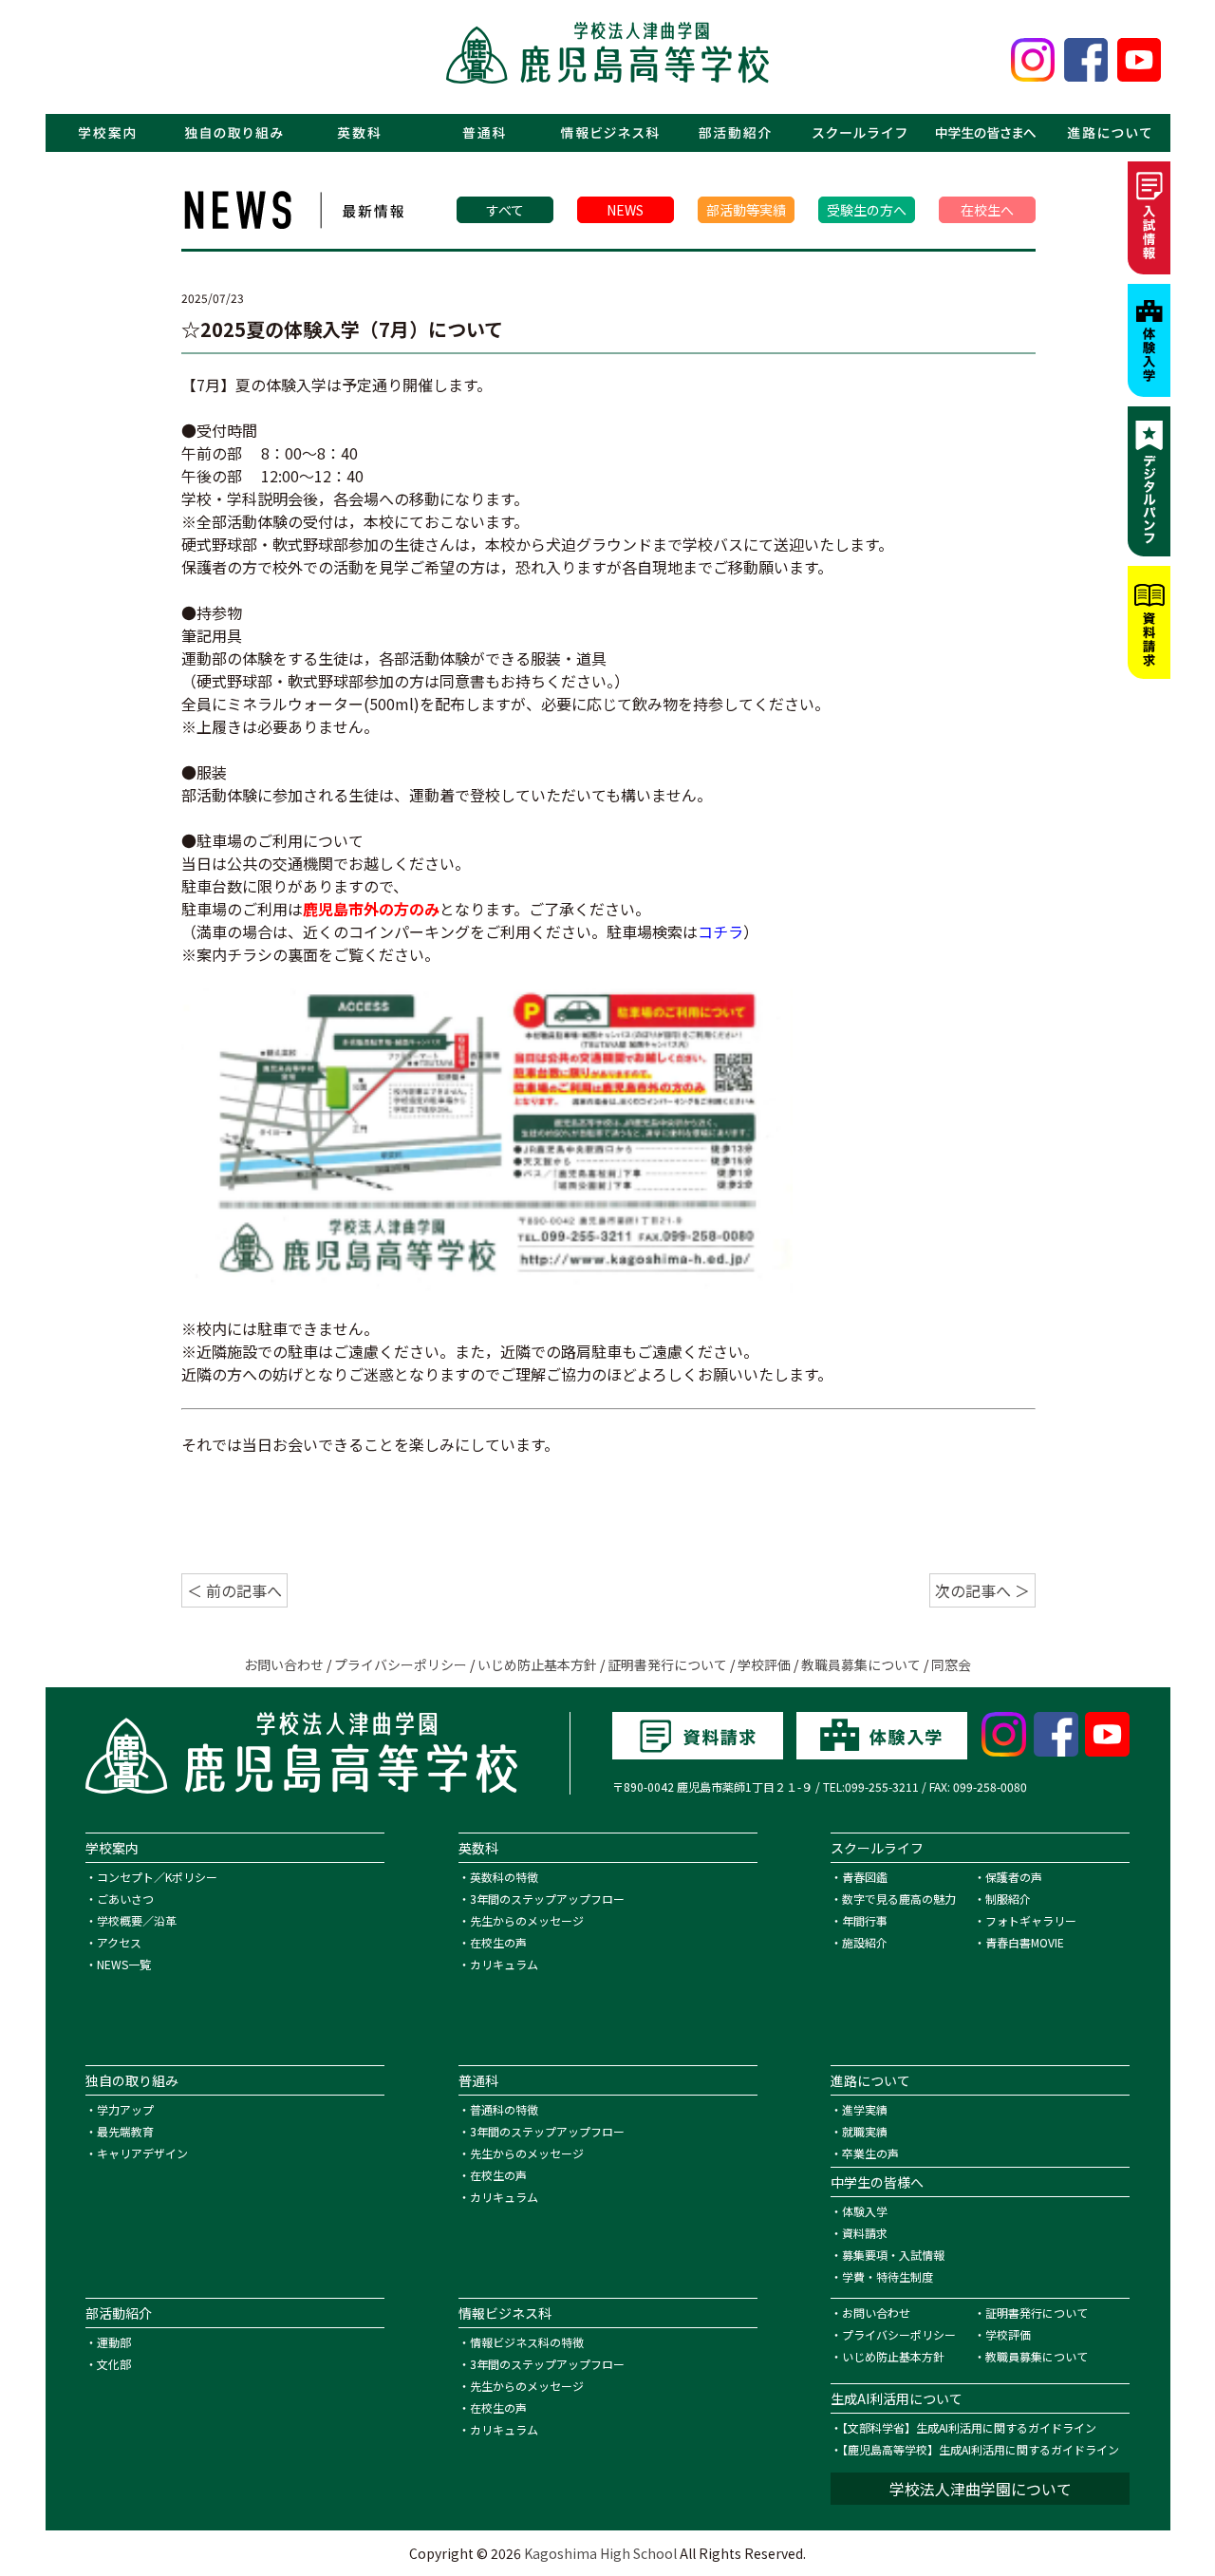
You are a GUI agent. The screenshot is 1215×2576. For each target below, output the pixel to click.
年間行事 (865, 1920)
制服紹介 (1008, 1899)
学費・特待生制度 (888, 2276)
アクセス (119, 1942)
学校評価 (764, 1664)
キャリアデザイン (142, 2153)
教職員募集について (861, 1664)
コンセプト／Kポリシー (157, 1877)
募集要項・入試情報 (893, 2255)
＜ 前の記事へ (234, 1590)
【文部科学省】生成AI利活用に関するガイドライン (969, 2427)
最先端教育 (125, 2131)
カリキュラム (504, 1964)
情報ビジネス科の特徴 (527, 2342)
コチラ (720, 931)
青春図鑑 (865, 1877)
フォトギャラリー (1031, 1920)
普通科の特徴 (504, 2109)
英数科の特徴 (504, 1877)
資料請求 (865, 2233)
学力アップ (125, 2109)
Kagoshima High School (600, 2553)
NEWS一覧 (124, 1964)
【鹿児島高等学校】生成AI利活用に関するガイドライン (981, 2449)
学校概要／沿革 (137, 1920)
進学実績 (865, 2109)
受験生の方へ (867, 210)
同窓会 (951, 1664)
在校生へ (987, 210)
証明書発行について (667, 1664)
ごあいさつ (125, 1899)
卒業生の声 (870, 2153)
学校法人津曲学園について (981, 2489)
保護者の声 (1014, 1877)
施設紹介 (865, 1942)
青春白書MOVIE (1025, 1942)
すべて (505, 210)
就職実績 (865, 2131)
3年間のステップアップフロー (547, 1899)
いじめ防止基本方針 (537, 1664)
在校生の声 (498, 1942)
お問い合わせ (284, 1664)
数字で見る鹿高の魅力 (899, 1899)
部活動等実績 (746, 210)
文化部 (114, 2364)
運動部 (114, 2342)
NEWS (625, 210)
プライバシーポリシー (401, 1664)
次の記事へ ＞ (982, 1590)
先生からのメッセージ (527, 1920)
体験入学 (865, 2211)
